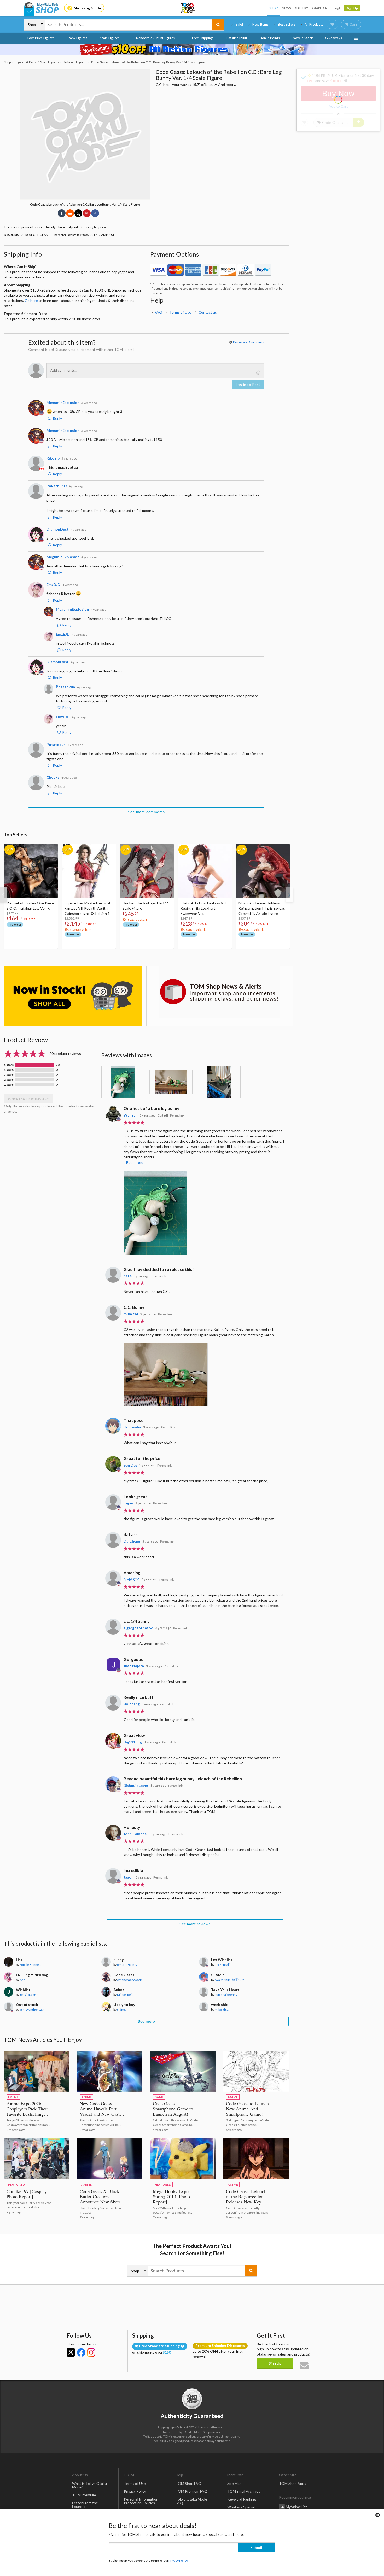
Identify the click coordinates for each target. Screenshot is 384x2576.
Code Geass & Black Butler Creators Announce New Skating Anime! (102, 2199)
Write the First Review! (28, 1099)
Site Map (234, 2483)
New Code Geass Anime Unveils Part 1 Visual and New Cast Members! (100, 2111)
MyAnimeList (296, 2507)
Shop (274, 8)
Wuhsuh (131, 1115)
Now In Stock (303, 38)
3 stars (9, 1075)
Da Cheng (132, 1541)
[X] (71, 2352)
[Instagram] (91, 2352)
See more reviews (195, 1924)
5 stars (9, 1065)
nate (128, 1276)
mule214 (131, 1314)
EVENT (13, 2097)
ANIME (86, 2097)
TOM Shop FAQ (188, 2483)
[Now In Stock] (73, 996)
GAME (159, 2097)
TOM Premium (84, 2495)
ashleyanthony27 (32, 2010)
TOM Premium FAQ (191, 2491)
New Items (260, 24)
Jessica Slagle (29, 1995)
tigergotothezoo (138, 1628)
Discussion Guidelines (249, 342)
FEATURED (16, 2185)
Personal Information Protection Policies (141, 2501)
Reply (57, 418)
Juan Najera (134, 1666)
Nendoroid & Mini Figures (155, 38)
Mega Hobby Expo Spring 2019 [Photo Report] (171, 2196)
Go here (31, 301)
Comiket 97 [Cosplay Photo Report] (27, 2194)
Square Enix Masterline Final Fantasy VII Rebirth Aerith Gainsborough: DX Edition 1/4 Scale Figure (89, 908)
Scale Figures (110, 38)
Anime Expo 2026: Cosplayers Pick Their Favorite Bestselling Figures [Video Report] (29, 2111)
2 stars (9, 1080)
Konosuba (132, 1427)
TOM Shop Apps (293, 2483)
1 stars (9, 1085)
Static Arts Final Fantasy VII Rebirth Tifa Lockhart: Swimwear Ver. (203, 908)
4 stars (9, 1070)
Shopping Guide (88, 8)
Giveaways (334, 38)
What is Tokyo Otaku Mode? (89, 2485)
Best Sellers (287, 24)
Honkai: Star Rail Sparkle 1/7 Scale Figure (145, 906)
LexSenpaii (222, 1965)
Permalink (177, 1115)
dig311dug (133, 1742)
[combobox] (129, 25)
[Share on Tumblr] (62, 213)
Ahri (23, 1980)
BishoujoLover (136, 1785)
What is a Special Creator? (241, 2509)
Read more (135, 1163)
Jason (129, 1877)
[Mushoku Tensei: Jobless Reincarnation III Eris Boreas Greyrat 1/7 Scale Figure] (263, 871)
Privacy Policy (135, 2491)
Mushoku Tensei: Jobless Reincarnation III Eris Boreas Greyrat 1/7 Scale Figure (262, 908)
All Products (314, 24)
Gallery (301, 8)
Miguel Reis (125, 1995)
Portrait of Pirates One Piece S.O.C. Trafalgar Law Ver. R (30, 906)
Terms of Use (180, 312)
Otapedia (319, 8)
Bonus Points (270, 38)
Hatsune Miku (236, 38)
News (286, 8)
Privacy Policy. (178, 2560)
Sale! (239, 24)
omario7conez (127, 1965)
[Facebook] (81, 2352)
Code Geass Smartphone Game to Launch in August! (173, 2109)
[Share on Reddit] (70, 213)
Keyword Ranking (242, 2499)
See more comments (146, 812)
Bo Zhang (132, 1704)
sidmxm (123, 2010)
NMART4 (132, 1579)
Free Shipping (202, 38)
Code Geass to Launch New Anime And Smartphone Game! (247, 2109)
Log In (338, 8)
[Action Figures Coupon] (192, 49)
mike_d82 (222, 2010)
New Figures (78, 38)
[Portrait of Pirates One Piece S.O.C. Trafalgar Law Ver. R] (31, 871)
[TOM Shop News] (219, 992)
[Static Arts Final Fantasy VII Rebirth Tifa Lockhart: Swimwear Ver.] (205, 871)
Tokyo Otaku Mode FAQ (191, 2501)
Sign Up (352, 8)
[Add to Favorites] (51, 849)
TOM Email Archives (244, 2491)
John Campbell (136, 1834)
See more (146, 2021)
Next (289, 895)
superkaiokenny (226, 1995)
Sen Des (130, 1465)
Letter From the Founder (85, 2505)
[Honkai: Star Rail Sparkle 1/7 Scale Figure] (147, 871)
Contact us (208, 312)
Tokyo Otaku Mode (188, 8)
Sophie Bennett (30, 1965)
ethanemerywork (129, 1980)
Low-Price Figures (41, 38)
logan (128, 1503)
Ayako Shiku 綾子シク (230, 1980)
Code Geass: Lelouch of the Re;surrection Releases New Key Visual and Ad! (246, 2199)
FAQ (159, 312)
